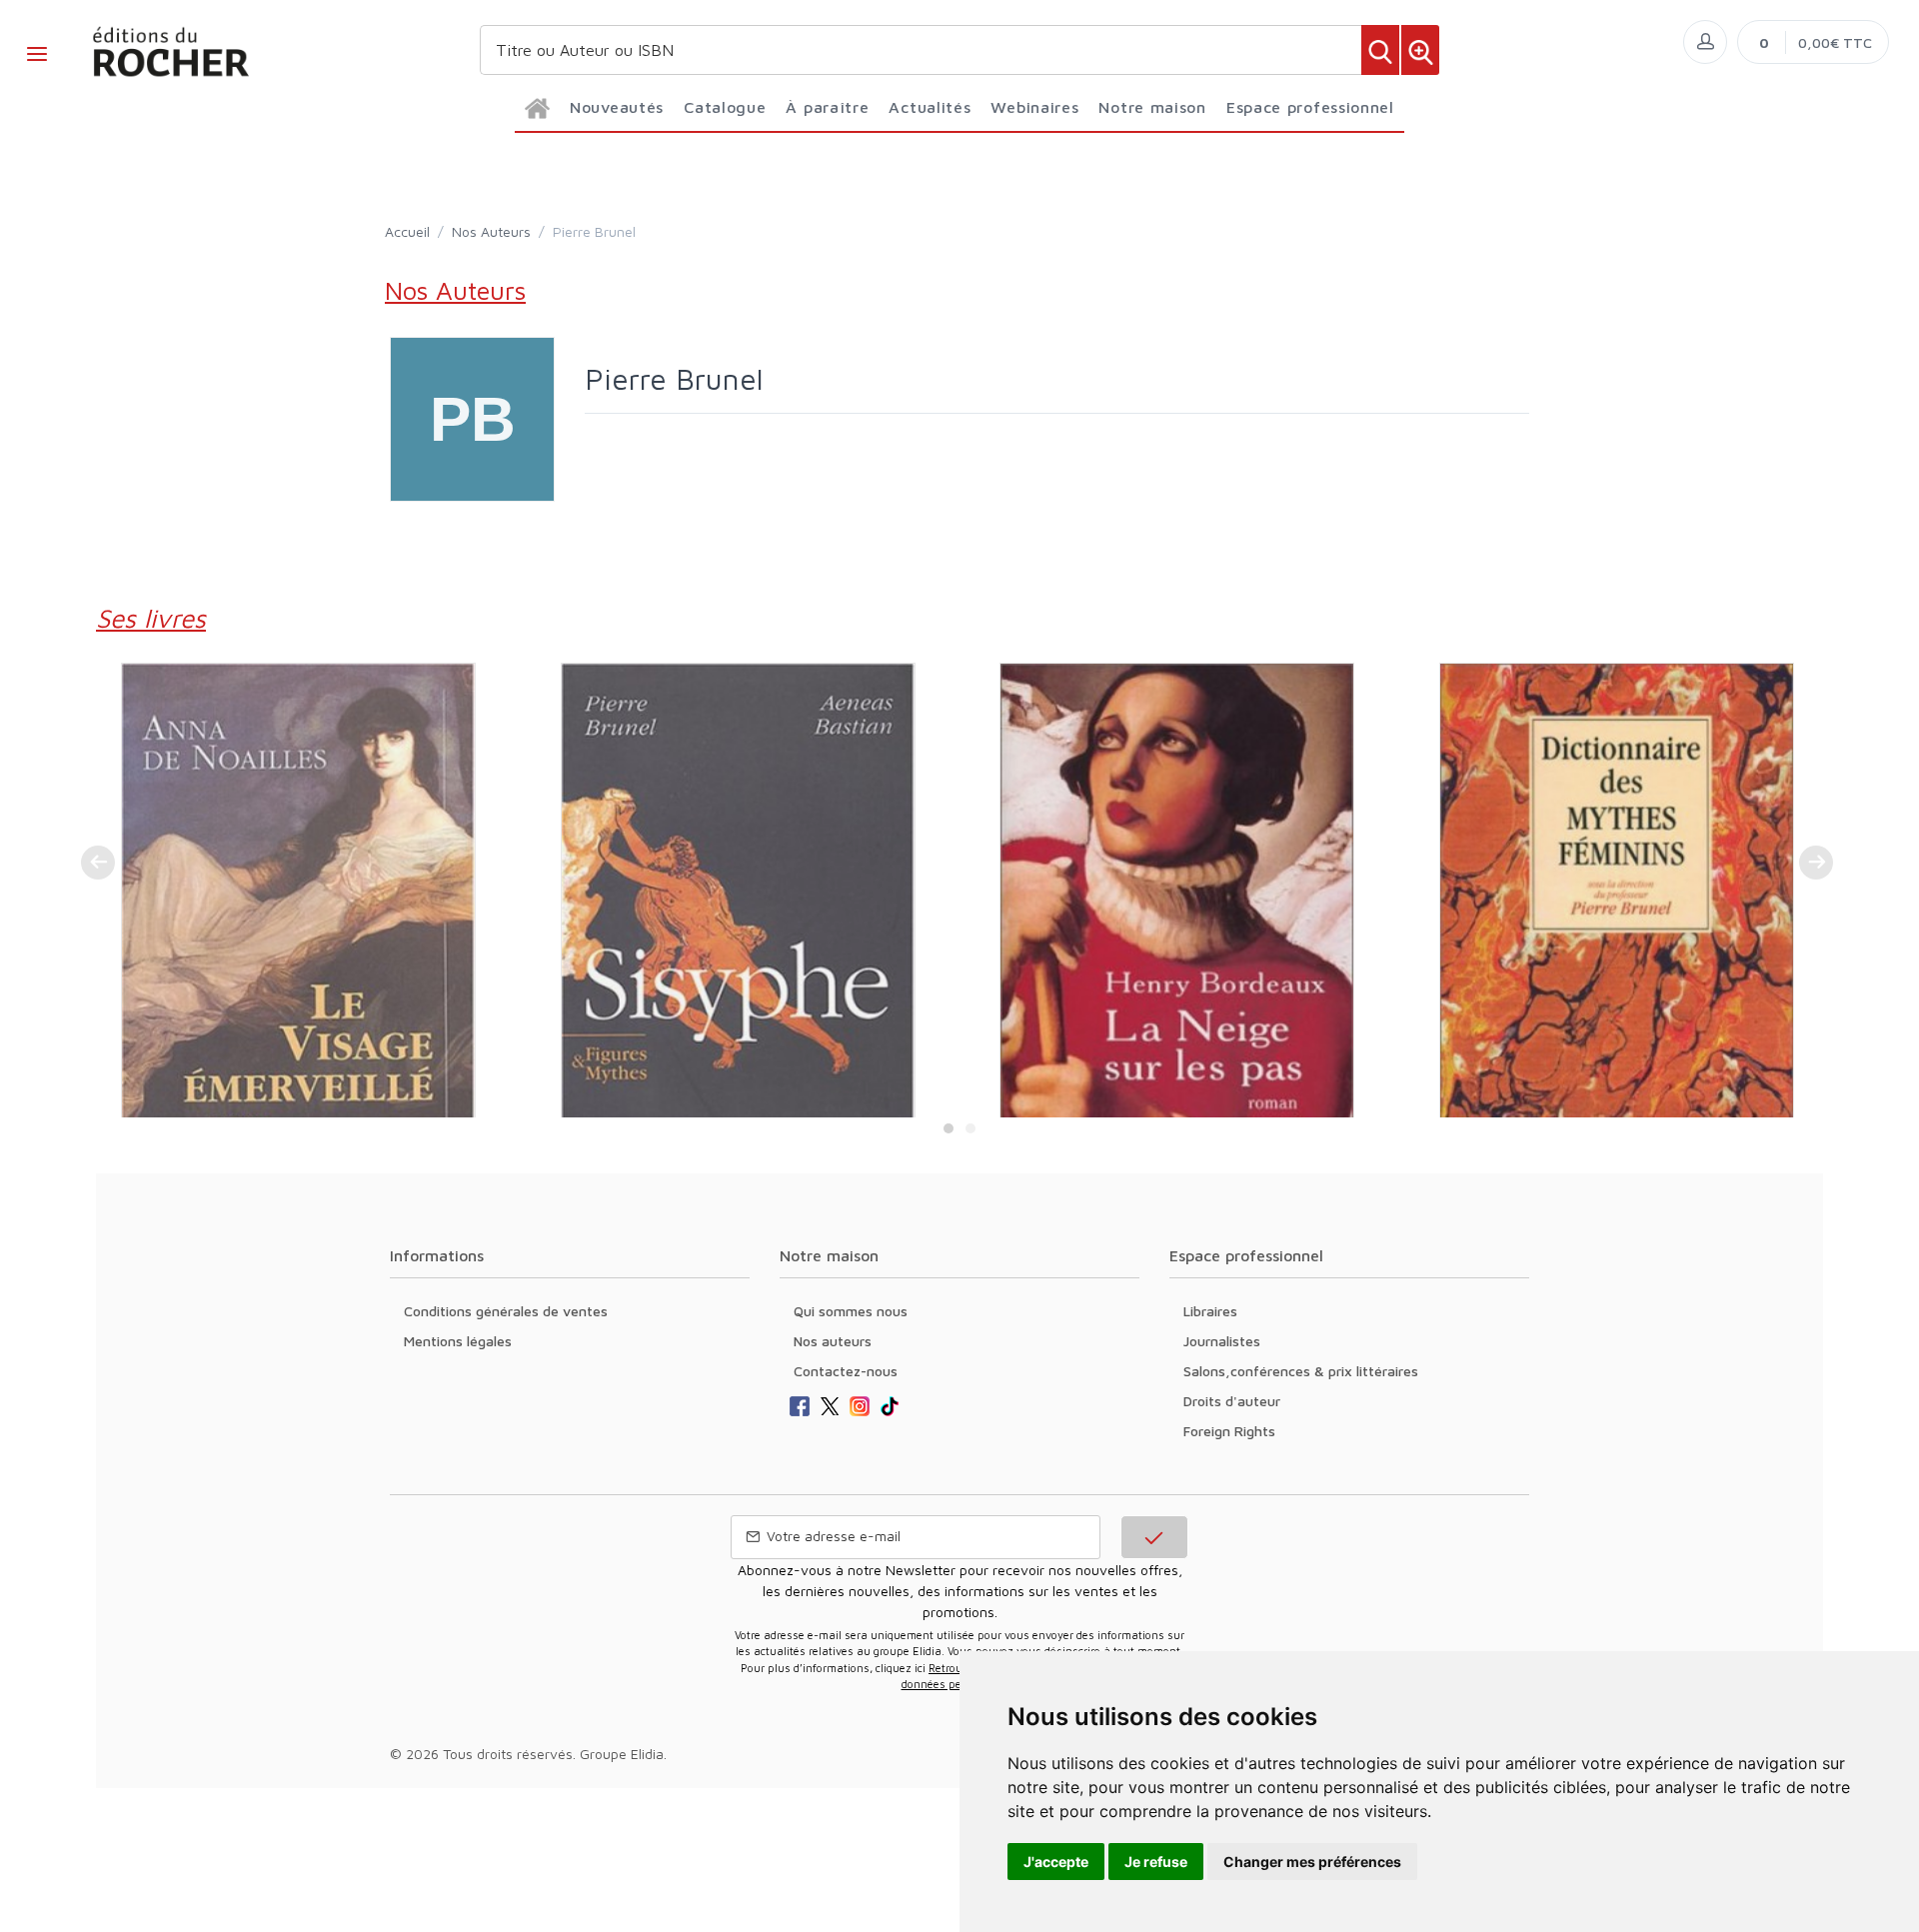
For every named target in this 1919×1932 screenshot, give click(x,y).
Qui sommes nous (851, 1311)
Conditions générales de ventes (506, 1311)
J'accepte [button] (1056, 1862)
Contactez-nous (846, 1371)
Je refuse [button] (1156, 1862)
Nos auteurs (833, 1341)
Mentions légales (458, 1341)
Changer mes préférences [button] (1312, 1862)
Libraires (1210, 1311)
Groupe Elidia (622, 1754)
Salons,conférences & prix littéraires (1301, 1371)
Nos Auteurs (491, 231)
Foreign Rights (1229, 1431)
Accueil (407, 231)
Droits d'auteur (1232, 1401)
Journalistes (1222, 1341)
